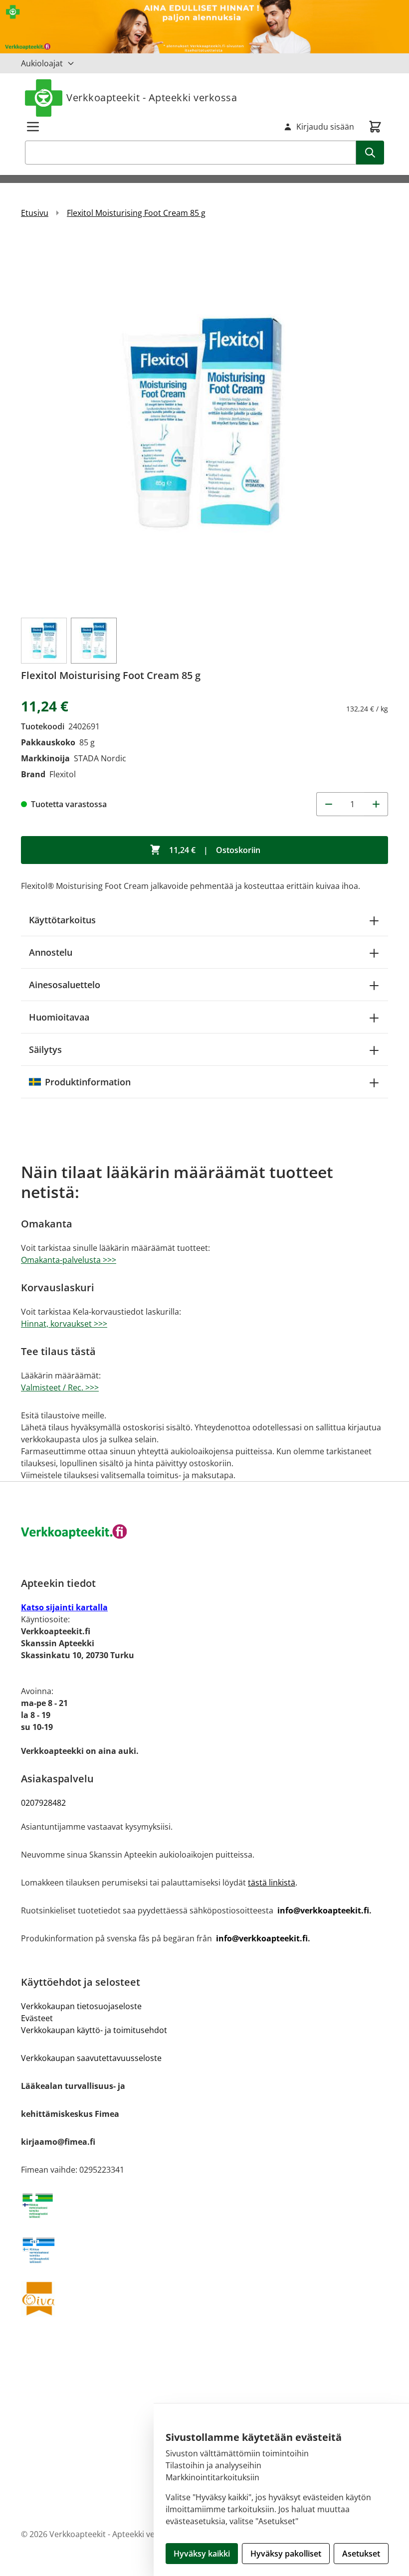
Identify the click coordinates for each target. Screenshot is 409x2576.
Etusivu (35, 213)
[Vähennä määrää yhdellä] (328, 804)
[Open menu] (33, 127)
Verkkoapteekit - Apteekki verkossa (152, 97)
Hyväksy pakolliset (286, 2554)
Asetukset (361, 2554)
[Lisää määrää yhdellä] (376, 804)
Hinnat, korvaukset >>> (64, 1324)
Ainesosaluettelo (65, 985)
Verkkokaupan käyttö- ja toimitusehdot (94, 2030)
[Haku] (370, 153)
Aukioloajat (42, 63)
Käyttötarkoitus (62, 920)
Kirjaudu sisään (325, 127)
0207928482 (43, 1803)
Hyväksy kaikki (202, 2554)
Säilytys (45, 1049)
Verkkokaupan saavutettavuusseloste (91, 2058)
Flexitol (63, 774)
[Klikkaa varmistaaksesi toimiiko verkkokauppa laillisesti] (204, 2206)
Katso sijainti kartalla (64, 1607)
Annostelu (51, 952)
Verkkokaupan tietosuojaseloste (81, 2006)
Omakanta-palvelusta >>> (69, 1260)
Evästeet (37, 2018)
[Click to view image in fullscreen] (204, 422)
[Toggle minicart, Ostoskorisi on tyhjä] (375, 127)
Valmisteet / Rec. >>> (60, 1387)
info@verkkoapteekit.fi (323, 1910)
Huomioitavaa (59, 1017)
